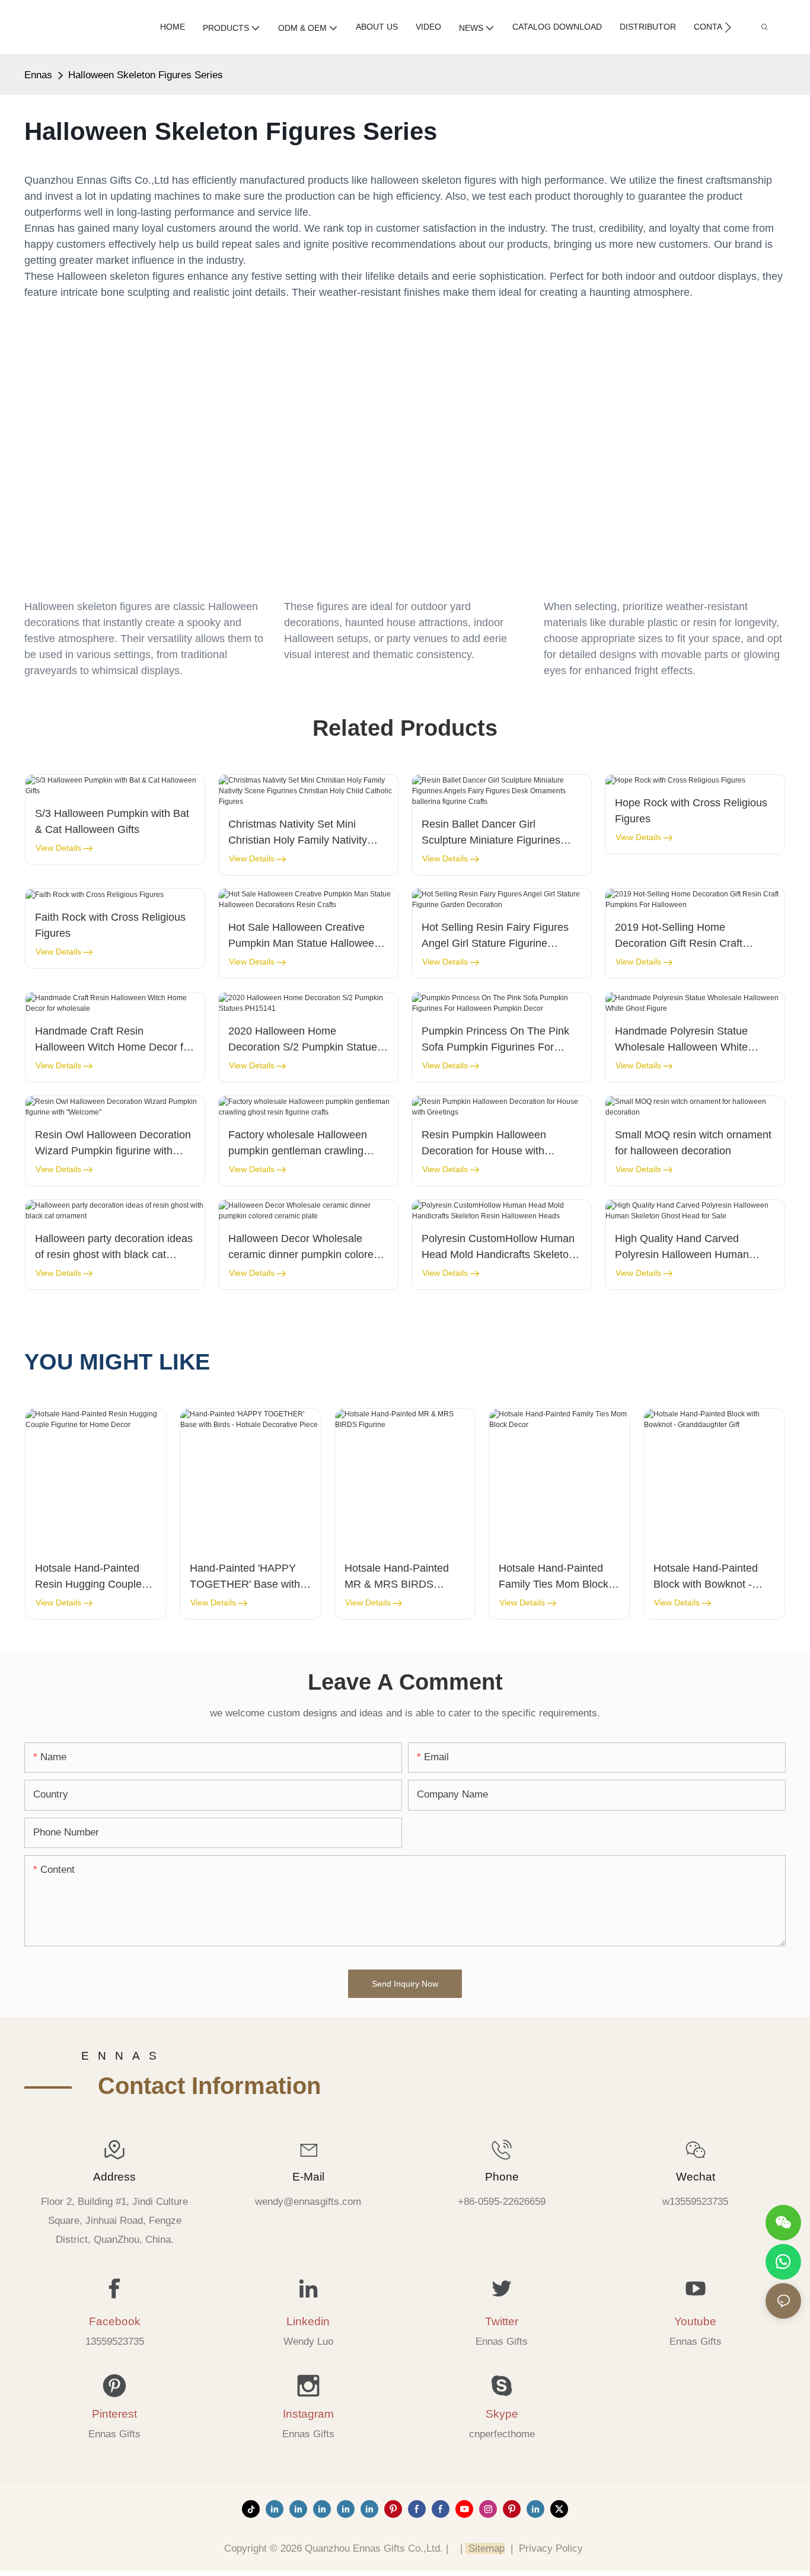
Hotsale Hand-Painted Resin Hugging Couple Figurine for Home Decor (93, 1577)
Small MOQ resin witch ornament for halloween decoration (693, 1143)
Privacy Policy (551, 2548)
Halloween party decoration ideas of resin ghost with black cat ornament (114, 1248)
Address (114, 2177)
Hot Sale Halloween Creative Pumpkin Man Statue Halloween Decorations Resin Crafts (304, 936)
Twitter (502, 2321)
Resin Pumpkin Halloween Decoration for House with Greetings (484, 1144)
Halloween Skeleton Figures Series (146, 75)
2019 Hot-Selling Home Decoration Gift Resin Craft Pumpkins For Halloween (679, 936)
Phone (502, 2177)
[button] (728, 27)
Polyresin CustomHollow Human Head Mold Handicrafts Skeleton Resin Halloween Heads (498, 1248)
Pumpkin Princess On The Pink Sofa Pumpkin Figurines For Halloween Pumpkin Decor (495, 1040)
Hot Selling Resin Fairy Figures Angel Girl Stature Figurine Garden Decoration (495, 936)
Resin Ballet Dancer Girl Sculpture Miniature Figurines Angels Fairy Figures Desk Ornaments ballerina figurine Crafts (491, 833)
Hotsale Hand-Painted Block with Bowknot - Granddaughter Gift (706, 1577)
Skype (502, 2414)
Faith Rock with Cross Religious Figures (110, 925)
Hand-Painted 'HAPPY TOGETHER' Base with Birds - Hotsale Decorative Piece (245, 1577)
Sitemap (485, 2548)
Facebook (115, 2321)
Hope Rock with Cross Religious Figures (691, 811)
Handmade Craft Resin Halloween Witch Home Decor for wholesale (114, 1040)
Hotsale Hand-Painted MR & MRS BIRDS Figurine (397, 1577)
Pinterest (114, 2414)
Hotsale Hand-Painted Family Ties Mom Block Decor (554, 1577)
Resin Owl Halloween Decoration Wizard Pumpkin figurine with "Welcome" (113, 1144)
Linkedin (308, 2321)
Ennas (38, 75)
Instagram (308, 2414)
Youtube (695, 2321)
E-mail (308, 2177)
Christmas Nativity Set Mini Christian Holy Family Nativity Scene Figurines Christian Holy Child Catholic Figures (302, 833)
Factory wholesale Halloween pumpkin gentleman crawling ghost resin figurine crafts (298, 1144)
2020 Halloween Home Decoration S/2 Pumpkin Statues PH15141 (305, 1040)
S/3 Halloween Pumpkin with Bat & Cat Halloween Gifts (112, 821)
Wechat (696, 2177)
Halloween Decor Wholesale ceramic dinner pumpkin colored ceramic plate (304, 1248)
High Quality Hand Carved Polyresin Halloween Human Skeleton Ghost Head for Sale (685, 1248)
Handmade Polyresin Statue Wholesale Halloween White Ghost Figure (681, 1040)
